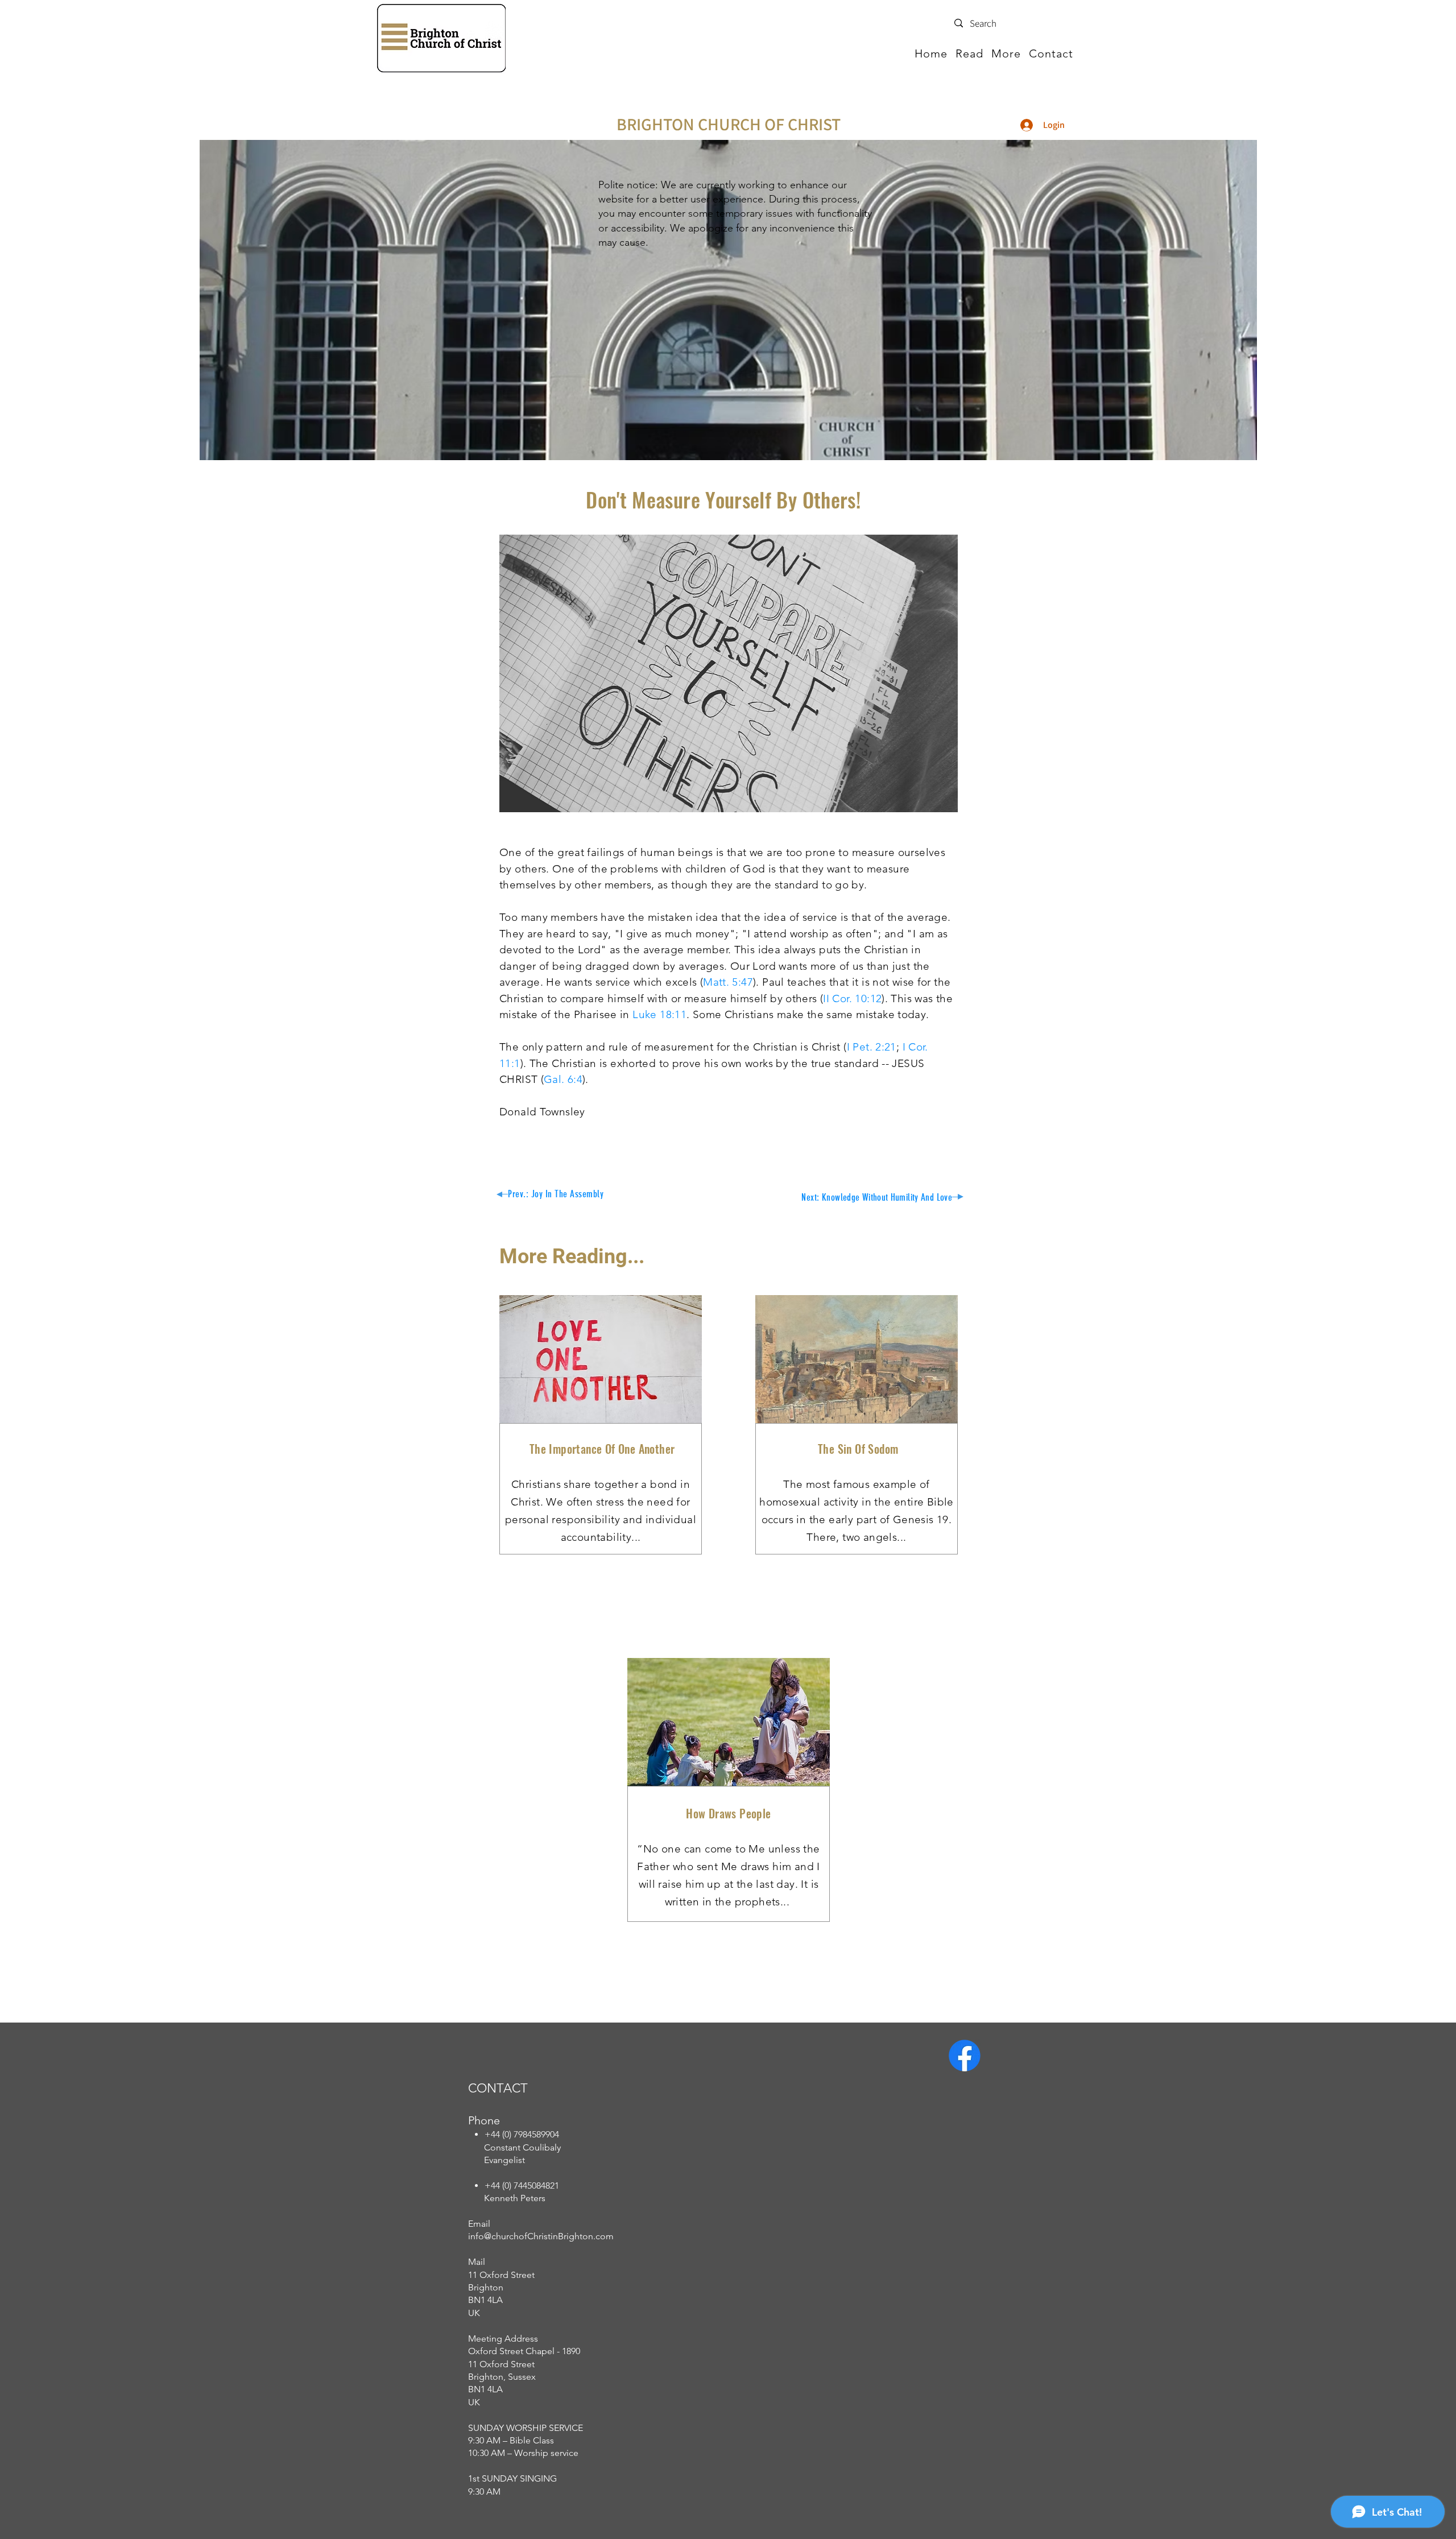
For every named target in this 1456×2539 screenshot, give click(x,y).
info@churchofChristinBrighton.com (541, 2236)
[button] (969, 53)
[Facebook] (965, 2056)
